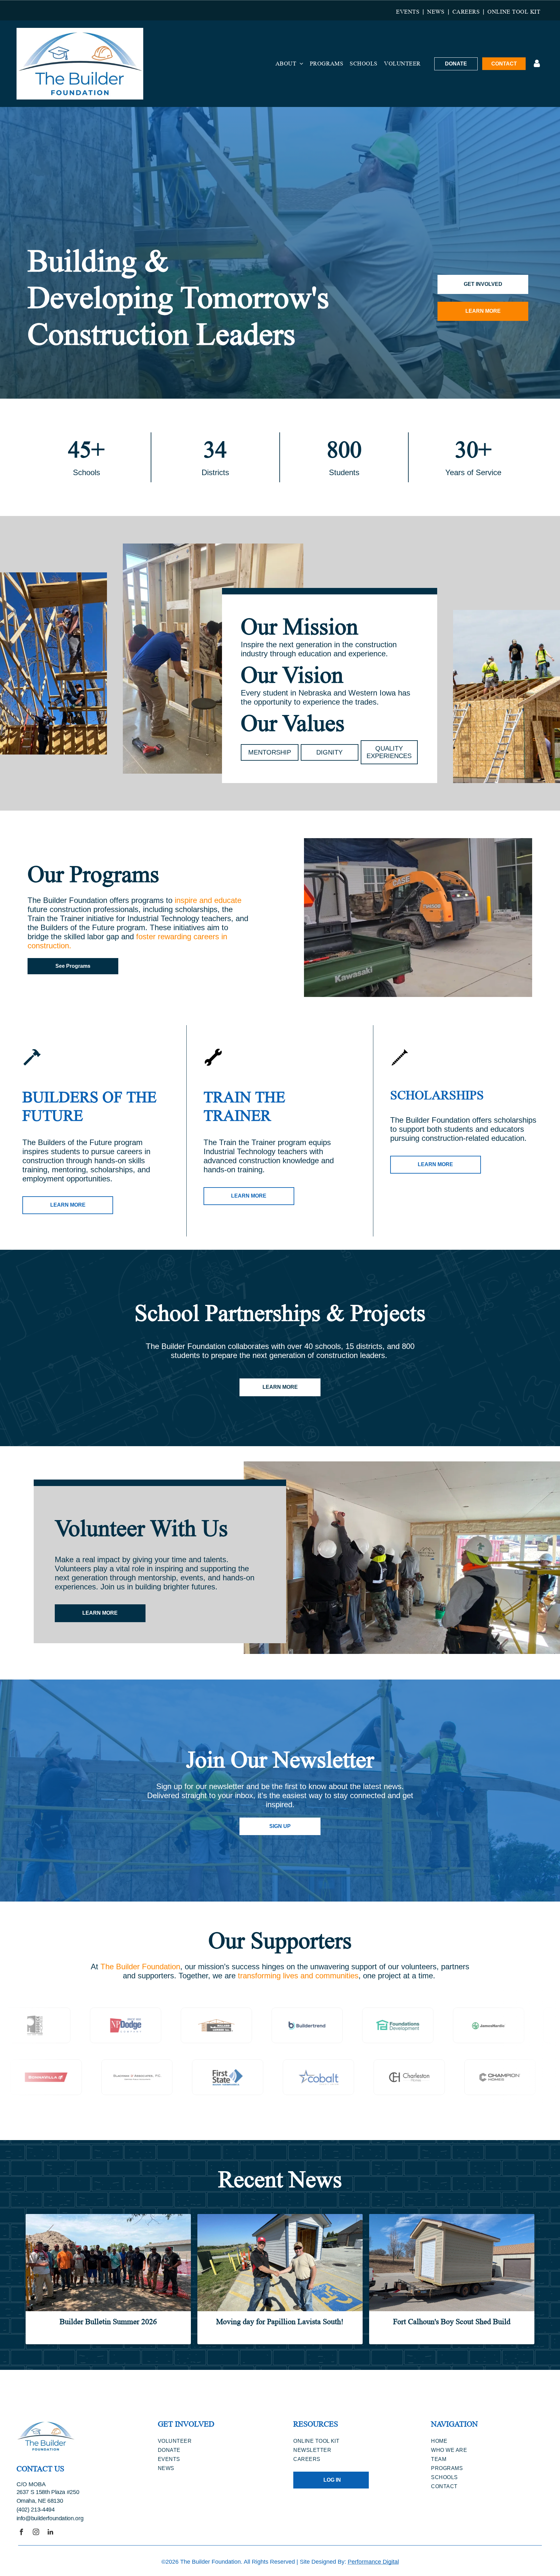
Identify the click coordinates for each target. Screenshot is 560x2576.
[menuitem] (408, 12)
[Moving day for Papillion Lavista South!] (280, 2263)
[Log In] (537, 64)
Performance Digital (373, 2562)
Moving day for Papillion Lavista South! (280, 2322)
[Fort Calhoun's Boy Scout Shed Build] (452, 2263)
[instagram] (36, 2533)
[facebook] (21, 2533)
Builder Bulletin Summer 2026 (108, 2322)
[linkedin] (51, 2533)
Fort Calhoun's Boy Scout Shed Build (452, 2322)
